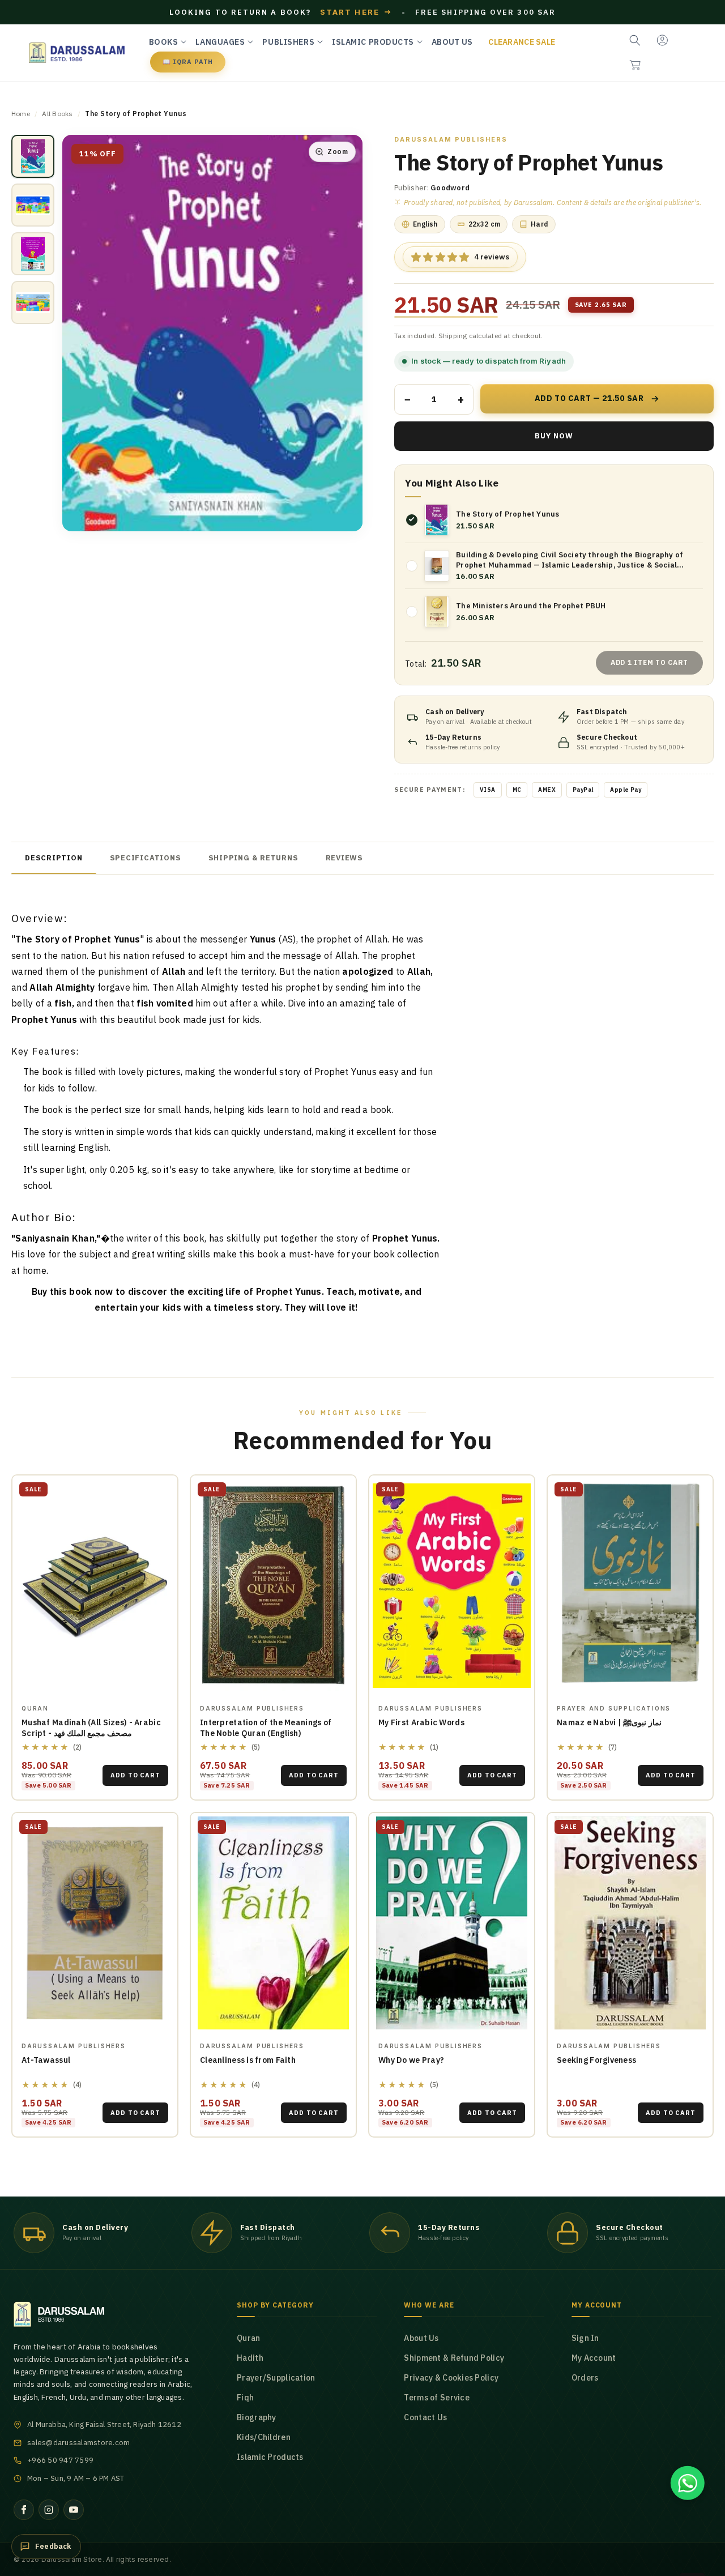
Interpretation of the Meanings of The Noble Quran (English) (266, 1728)
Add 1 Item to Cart (649, 662)
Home (21, 114)
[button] (635, 65)
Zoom (338, 152)
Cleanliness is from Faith (248, 2060)
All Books (57, 114)
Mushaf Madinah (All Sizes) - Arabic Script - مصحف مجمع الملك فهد (91, 1728)
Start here (356, 12)
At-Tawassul (46, 2060)
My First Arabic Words (421, 1722)
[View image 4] (33, 302)
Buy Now (554, 436)
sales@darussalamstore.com (79, 2443)
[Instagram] (49, 2510)
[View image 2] (33, 205)
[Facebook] (24, 2510)
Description (54, 858)
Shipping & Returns (253, 858)
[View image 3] (33, 254)
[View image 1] (33, 156)
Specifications (146, 858)
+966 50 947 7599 (60, 2460)
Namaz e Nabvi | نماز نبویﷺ (609, 1722)
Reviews (344, 858)
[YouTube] (74, 2510)
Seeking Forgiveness (596, 2060)
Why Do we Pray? (411, 2060)
